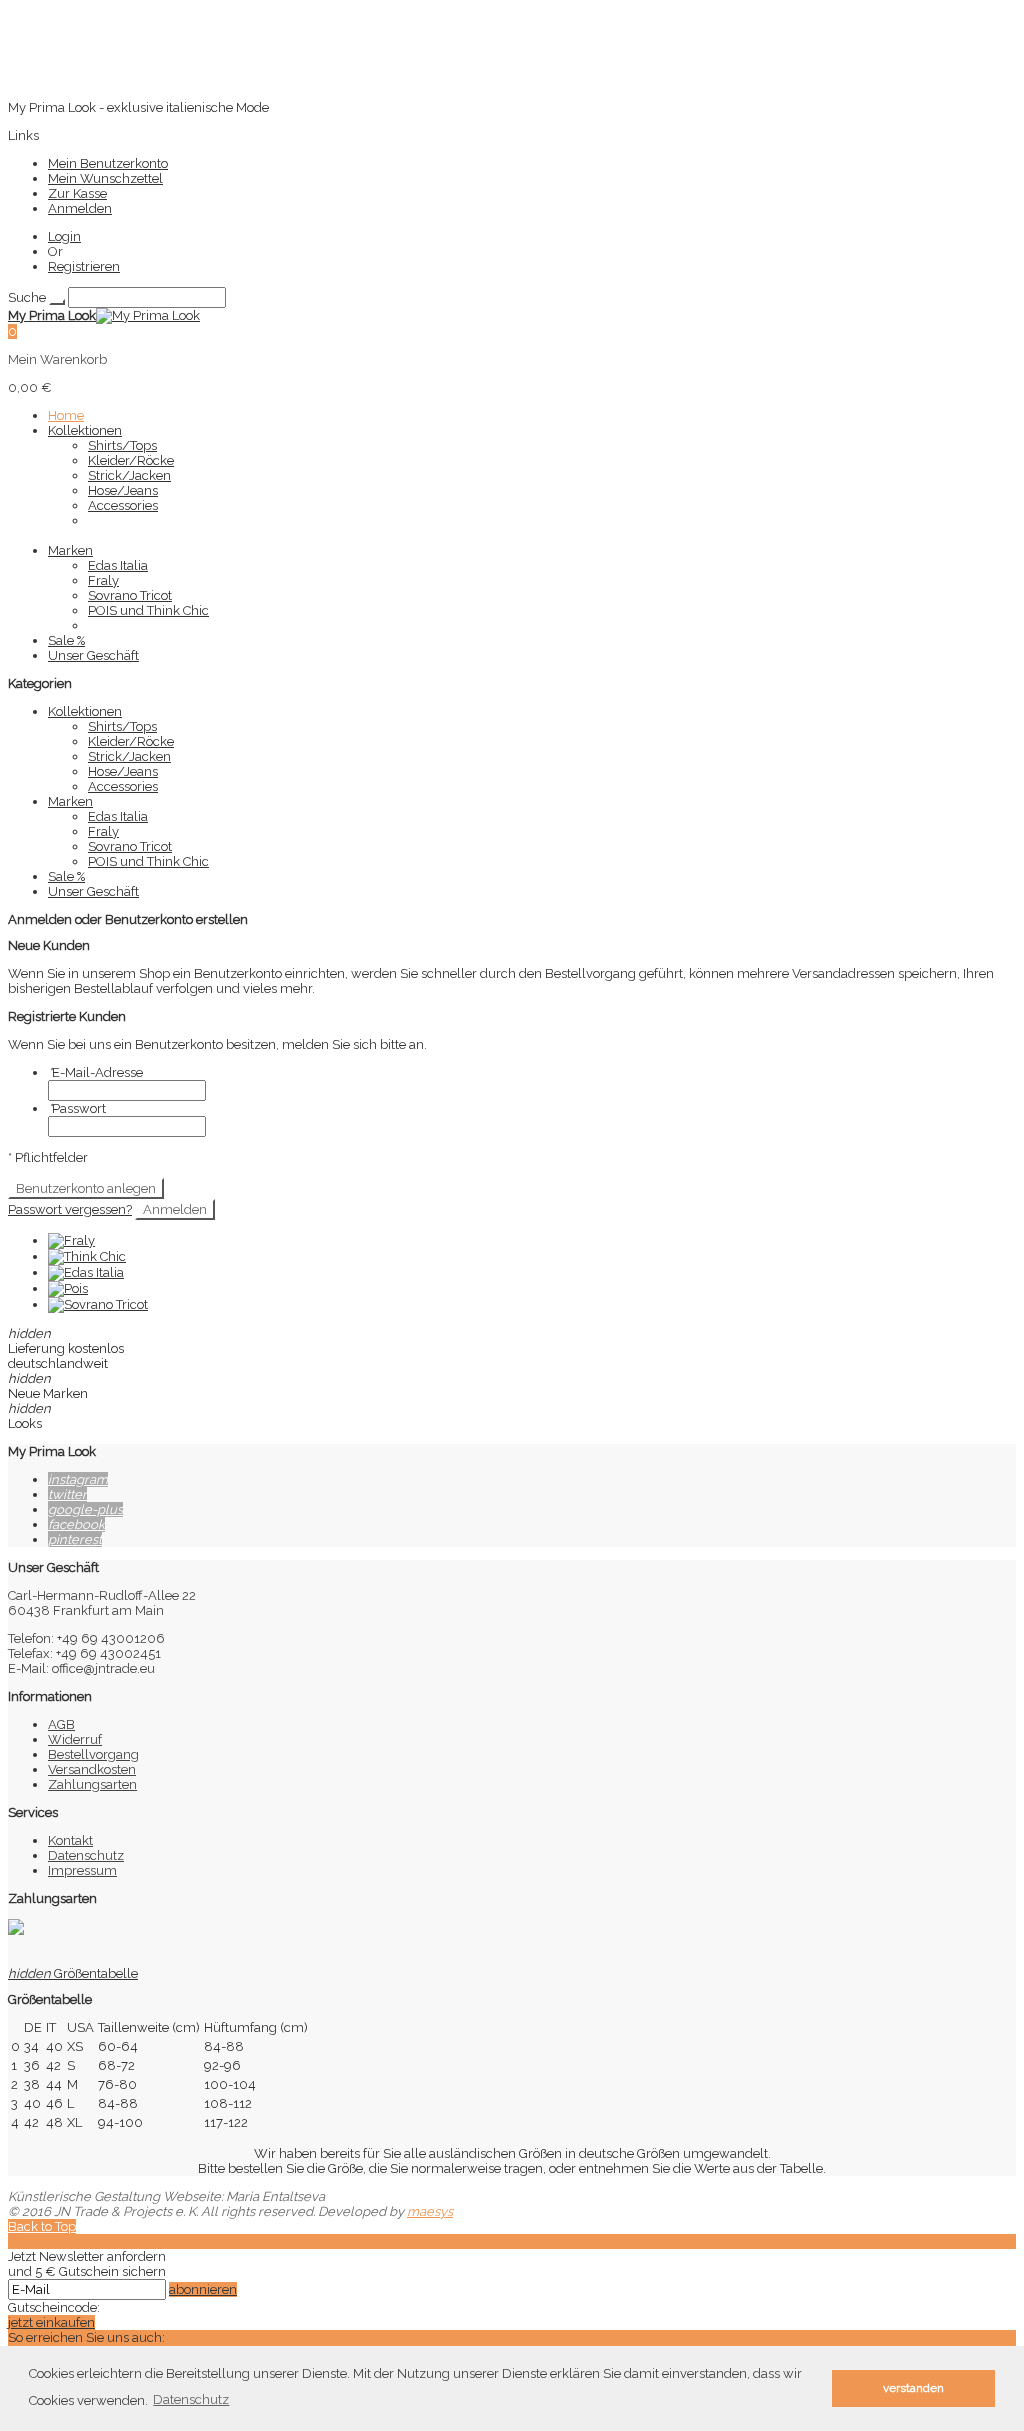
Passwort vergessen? (70, 1209)
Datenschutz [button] (191, 2399)
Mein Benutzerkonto (108, 163)
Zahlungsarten (92, 1784)
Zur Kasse (77, 193)
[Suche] (57, 302)
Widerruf (75, 1739)
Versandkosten (92, 1769)
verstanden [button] (913, 2388)
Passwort (77, 1108)
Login (64, 236)
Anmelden (80, 208)
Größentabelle (73, 1973)
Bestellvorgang (93, 1754)
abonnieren (203, 2289)
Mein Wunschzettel (105, 178)
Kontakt (70, 1840)
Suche (27, 297)
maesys (430, 2211)
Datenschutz (86, 1855)
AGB (61, 1724)
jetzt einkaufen (51, 2322)
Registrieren (84, 266)
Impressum (82, 1870)
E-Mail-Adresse (95, 1072)
